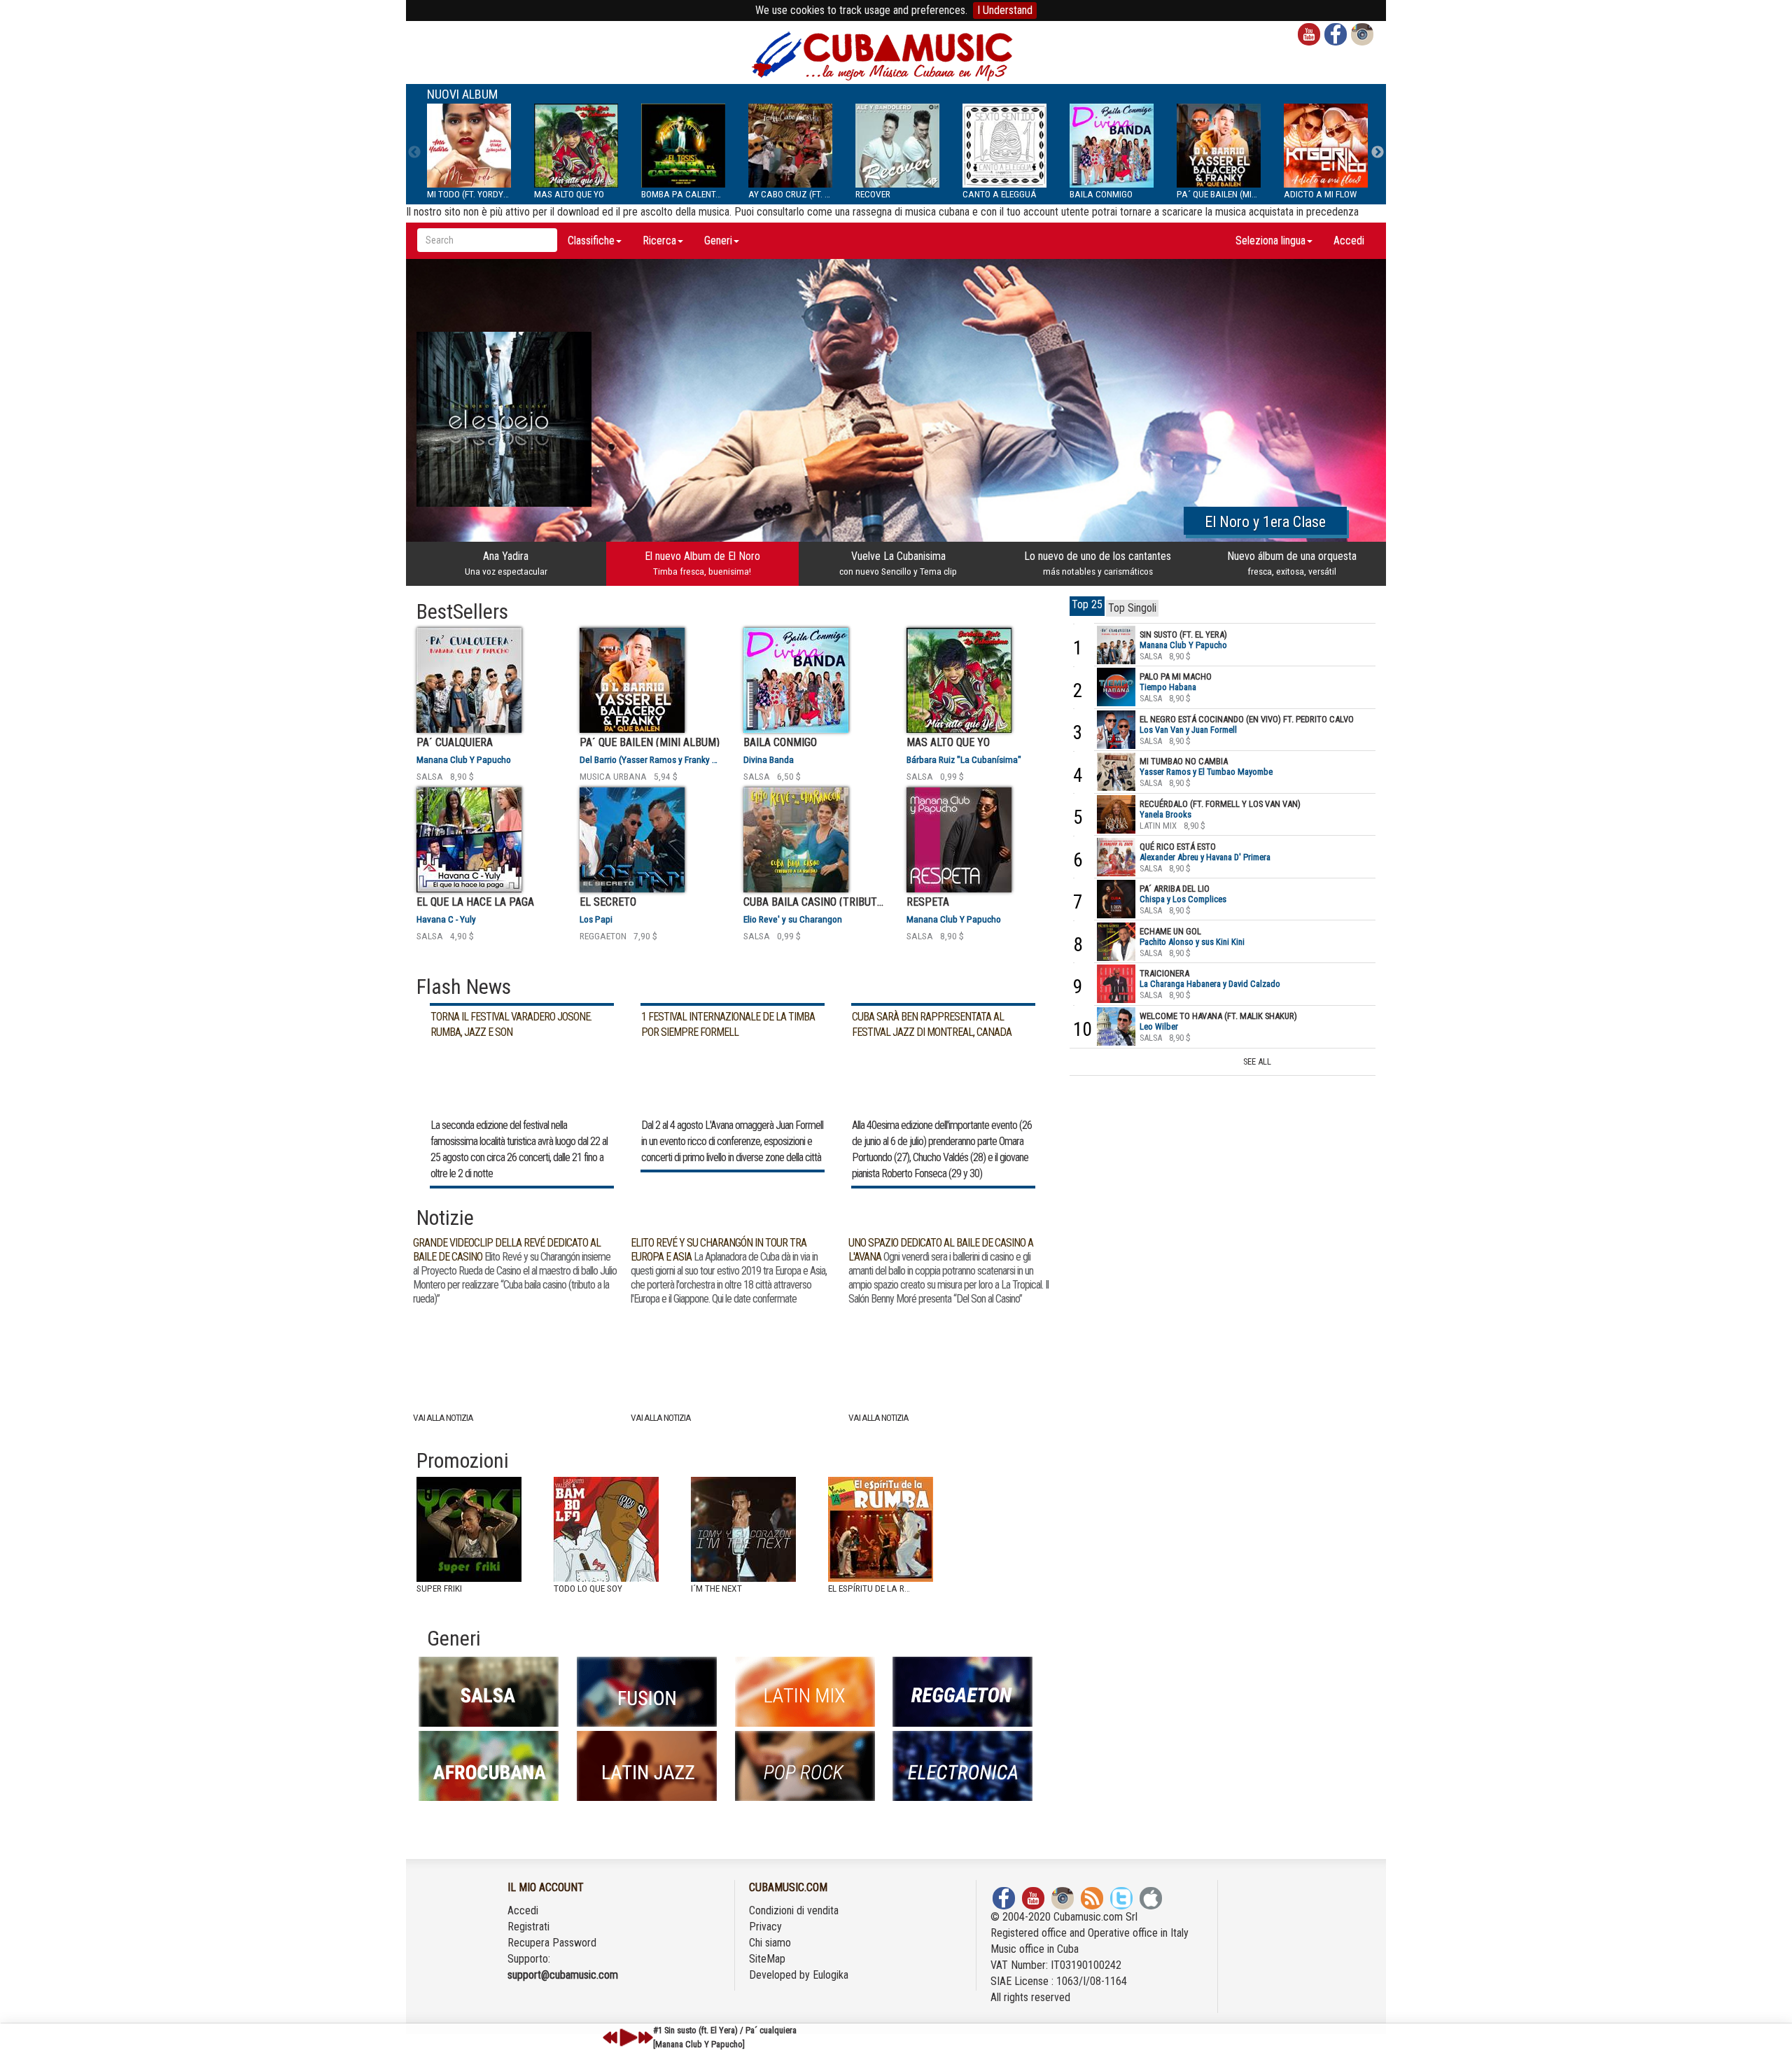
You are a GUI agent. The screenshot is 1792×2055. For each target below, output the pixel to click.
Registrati (528, 1927)
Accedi (1349, 240)
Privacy (765, 1927)
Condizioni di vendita (794, 1910)
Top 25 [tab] (1087, 604)
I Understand (1005, 10)
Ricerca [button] (659, 240)
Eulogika (831, 1975)
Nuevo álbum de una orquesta (1292, 563)
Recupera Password (552, 1943)
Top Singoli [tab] (1132, 608)
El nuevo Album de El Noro (702, 563)
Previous (414, 153)
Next (1378, 153)
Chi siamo (770, 1943)
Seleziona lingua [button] (1270, 240)
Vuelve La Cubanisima (898, 563)
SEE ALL (1257, 1061)
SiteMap (767, 1959)
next (645, 2038)
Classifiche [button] (591, 240)
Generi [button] (718, 240)
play (626, 2038)
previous (610, 2038)
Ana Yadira (506, 563)
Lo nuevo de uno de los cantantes (1098, 563)
